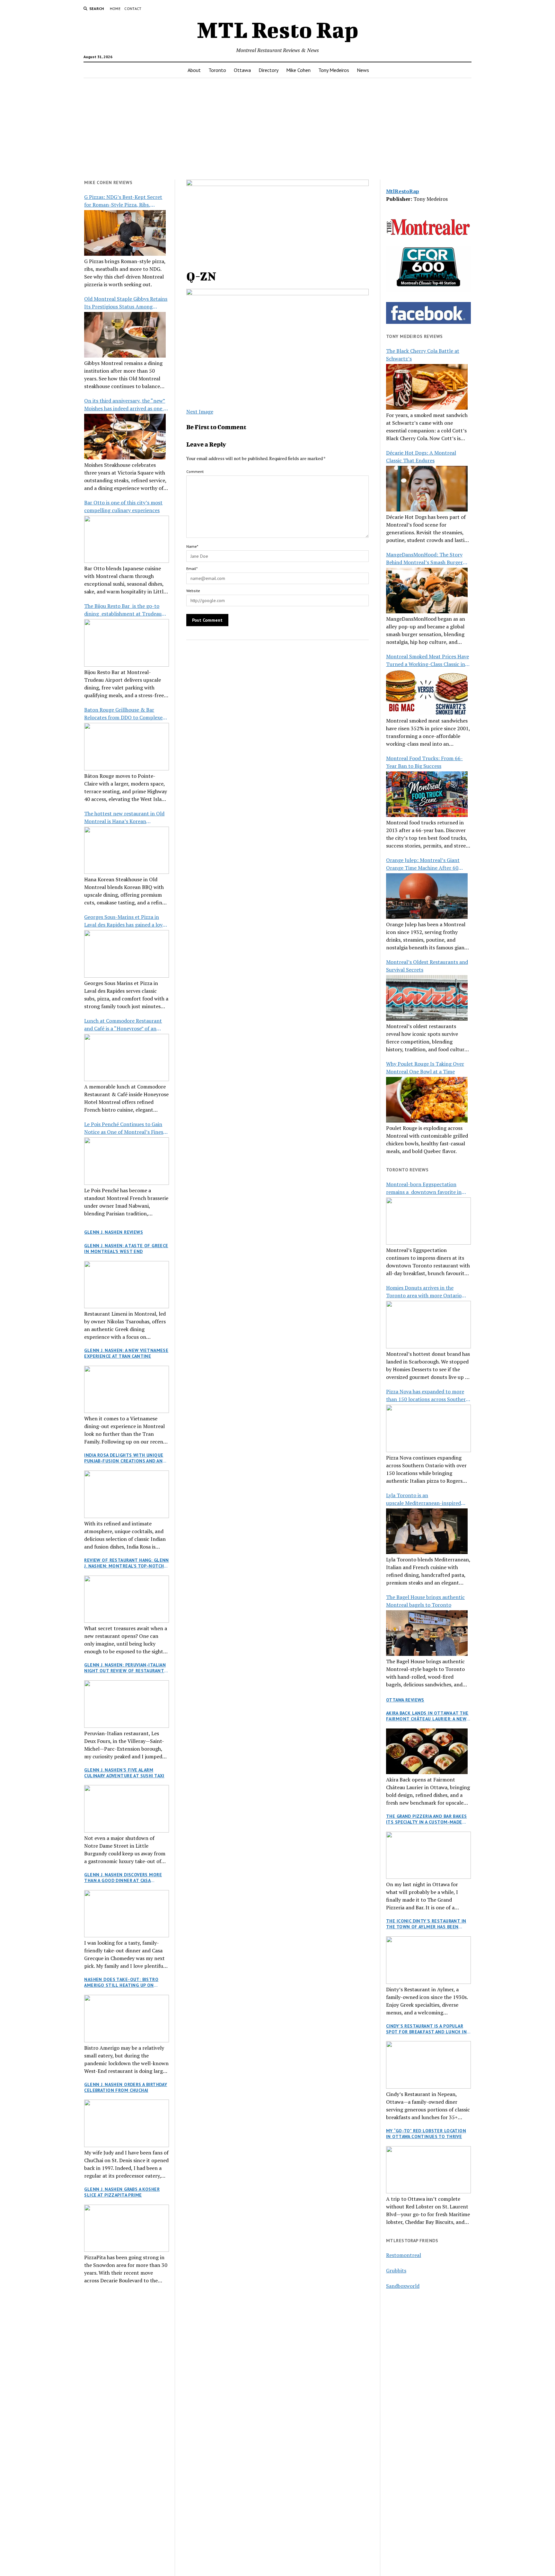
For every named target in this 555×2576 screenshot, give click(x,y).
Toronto (217, 70)
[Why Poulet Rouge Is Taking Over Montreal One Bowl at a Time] (427, 1100)
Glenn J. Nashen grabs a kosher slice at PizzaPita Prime (122, 2192)
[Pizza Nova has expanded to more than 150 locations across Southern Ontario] (428, 1428)
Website (193, 591)
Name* (192, 546)
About (194, 70)
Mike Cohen (298, 70)
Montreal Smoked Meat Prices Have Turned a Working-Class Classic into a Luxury (428, 660)
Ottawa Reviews (405, 1700)
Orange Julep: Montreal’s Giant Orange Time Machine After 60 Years (423, 864)
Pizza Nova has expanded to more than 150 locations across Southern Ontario (427, 1395)
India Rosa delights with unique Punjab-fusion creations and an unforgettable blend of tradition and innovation (124, 1458)
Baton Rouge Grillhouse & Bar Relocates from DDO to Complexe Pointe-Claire (123, 714)
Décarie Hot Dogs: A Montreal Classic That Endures (421, 457)
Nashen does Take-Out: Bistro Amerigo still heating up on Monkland (121, 1982)
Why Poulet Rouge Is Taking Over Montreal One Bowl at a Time (425, 1068)
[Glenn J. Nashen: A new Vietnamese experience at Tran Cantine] (127, 1390)
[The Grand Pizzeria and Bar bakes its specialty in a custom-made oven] (428, 1855)
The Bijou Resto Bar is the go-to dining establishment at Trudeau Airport (123, 610)
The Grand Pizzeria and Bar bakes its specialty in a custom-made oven (426, 1819)
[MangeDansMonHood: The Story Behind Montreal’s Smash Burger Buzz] (427, 591)
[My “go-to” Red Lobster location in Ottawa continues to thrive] (428, 2170)
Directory (269, 70)
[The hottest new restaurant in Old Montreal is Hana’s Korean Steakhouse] (127, 850)
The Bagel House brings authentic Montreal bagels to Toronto (425, 1601)
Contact (133, 9)
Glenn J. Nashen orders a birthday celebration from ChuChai (126, 2087)
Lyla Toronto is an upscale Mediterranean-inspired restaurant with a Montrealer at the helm (428, 1499)
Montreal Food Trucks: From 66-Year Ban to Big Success (424, 762)
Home (115, 9)
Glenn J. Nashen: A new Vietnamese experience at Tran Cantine (126, 1353)
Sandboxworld (403, 2286)
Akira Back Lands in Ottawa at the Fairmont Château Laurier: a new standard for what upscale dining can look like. (428, 1716)
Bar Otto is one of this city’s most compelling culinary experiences (123, 506)
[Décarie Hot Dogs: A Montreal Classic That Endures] (427, 489)
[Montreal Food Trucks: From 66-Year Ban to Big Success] (427, 794)
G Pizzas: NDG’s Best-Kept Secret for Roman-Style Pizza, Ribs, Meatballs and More (123, 201)
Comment (195, 471)
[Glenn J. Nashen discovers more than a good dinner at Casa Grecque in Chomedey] (127, 1914)
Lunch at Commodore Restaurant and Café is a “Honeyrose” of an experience (123, 1025)
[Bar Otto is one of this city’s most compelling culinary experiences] (127, 539)
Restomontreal (404, 2255)
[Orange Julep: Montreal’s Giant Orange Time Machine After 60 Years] (427, 896)
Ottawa (242, 70)
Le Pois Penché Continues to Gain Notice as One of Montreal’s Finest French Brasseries (125, 1128)
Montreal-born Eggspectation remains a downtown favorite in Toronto (424, 1188)
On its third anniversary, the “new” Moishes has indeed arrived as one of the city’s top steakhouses (126, 405)
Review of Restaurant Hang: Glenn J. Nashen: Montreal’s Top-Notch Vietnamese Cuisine (126, 1563)
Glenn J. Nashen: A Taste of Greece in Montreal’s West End (126, 1248)
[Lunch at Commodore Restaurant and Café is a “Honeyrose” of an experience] (127, 1058)
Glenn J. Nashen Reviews (114, 1232)
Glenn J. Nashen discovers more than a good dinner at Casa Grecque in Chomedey (123, 1878)
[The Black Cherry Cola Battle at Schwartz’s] (427, 387)
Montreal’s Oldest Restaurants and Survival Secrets (427, 966)
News (363, 70)
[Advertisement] (277, 129)
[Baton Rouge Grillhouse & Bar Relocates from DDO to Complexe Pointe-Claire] (127, 747)
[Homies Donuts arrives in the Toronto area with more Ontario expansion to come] (428, 1325)
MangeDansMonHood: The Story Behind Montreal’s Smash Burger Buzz (424, 559)
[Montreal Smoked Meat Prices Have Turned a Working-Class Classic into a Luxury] (427, 692)
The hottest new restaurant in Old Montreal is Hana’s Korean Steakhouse (124, 817)
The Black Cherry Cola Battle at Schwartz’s (423, 355)
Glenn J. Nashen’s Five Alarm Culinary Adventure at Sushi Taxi (124, 1773)
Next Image (200, 412)
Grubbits (396, 2270)
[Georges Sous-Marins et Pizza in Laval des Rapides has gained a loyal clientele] (127, 954)
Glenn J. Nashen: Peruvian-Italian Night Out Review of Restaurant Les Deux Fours (125, 1668)
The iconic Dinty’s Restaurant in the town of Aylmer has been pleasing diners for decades (426, 1924)
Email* (192, 568)
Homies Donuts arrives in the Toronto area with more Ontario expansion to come (424, 1292)
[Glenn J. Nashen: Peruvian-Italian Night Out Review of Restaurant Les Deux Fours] (127, 1704)
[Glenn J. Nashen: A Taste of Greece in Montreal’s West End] (127, 1285)
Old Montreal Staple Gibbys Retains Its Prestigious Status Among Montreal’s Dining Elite (126, 303)
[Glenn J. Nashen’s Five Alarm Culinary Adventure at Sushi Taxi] (127, 1809)
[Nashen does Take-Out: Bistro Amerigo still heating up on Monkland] (127, 2019)
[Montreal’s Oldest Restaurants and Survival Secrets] (427, 998)
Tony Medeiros (334, 70)
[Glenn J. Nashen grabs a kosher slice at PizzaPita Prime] (127, 2228)
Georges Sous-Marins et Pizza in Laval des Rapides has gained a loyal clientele (125, 921)
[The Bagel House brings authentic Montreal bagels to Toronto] (427, 1633)
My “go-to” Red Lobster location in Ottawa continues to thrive (426, 2134)
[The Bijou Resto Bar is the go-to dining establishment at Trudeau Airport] (127, 643)
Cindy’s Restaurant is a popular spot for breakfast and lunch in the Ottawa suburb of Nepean (426, 2029)
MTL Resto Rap (278, 30)
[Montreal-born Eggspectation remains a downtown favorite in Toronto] (428, 1221)
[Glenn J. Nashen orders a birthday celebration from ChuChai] (127, 2123)
